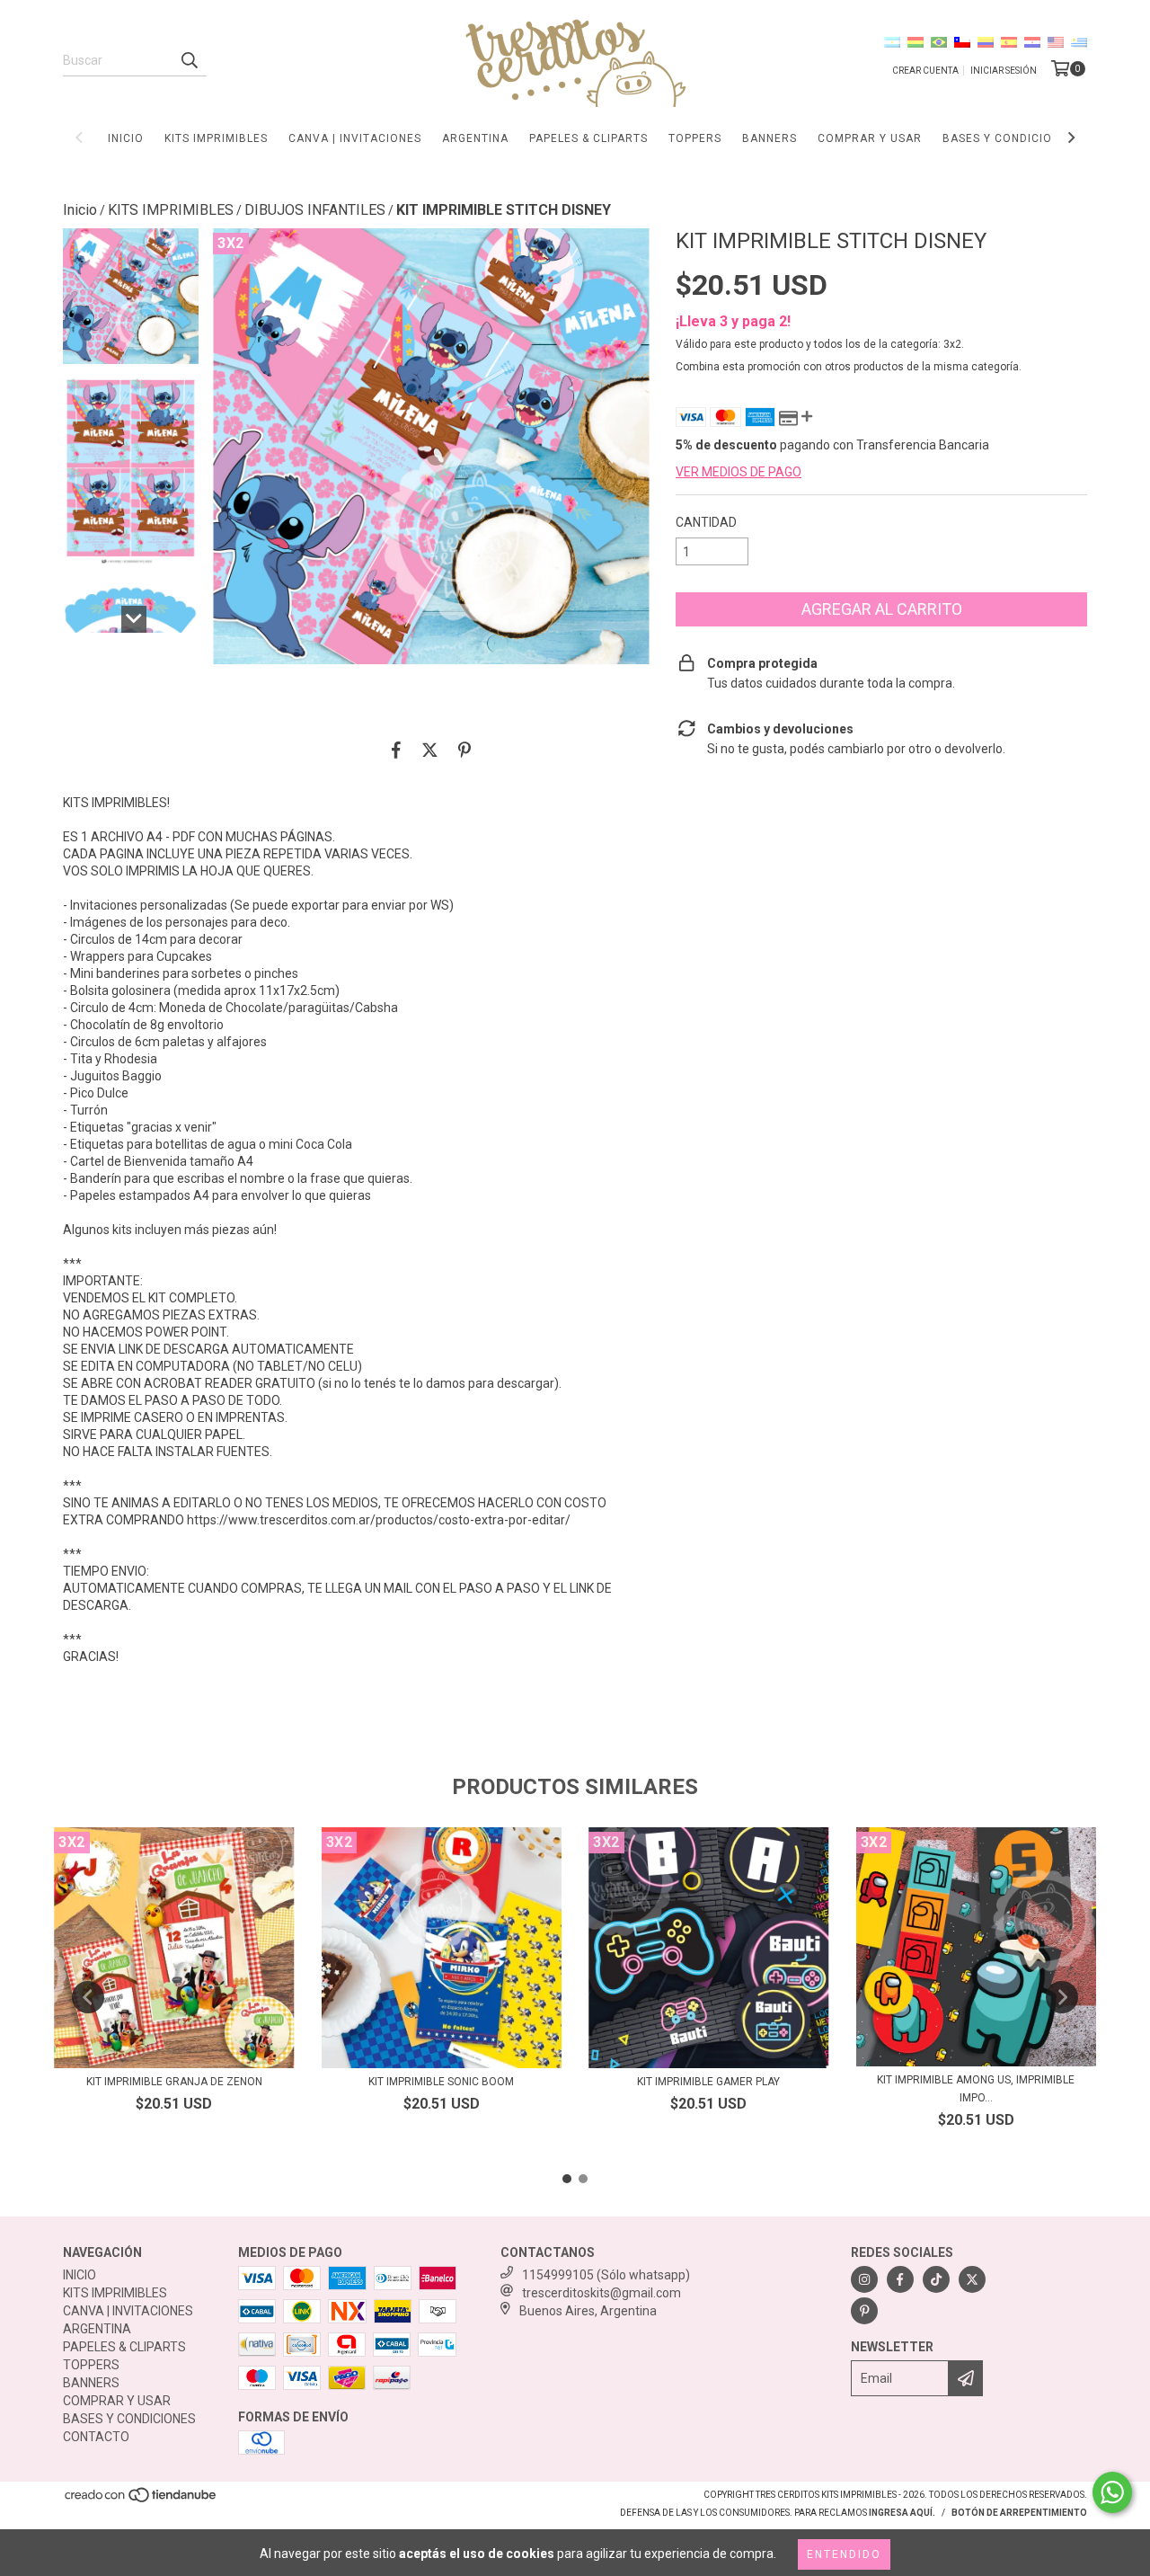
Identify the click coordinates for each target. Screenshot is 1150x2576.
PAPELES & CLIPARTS (588, 138)
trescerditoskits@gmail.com (602, 2293)
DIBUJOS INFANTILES (315, 210)
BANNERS (770, 138)
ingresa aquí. (902, 2513)
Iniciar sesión (1004, 71)
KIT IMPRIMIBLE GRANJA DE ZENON (174, 2082)
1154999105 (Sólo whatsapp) (606, 2275)
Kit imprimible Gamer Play (708, 2082)
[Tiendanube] (142, 2501)
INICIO (126, 138)
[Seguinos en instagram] (864, 2279)
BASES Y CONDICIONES (1008, 138)
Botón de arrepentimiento (1019, 2513)
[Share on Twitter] (430, 750)
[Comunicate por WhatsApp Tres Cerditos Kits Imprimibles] (1112, 2492)
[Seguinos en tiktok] (936, 2279)
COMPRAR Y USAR (870, 138)
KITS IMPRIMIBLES (216, 138)
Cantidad (706, 522)
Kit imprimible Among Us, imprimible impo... (976, 2089)
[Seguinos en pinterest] (864, 2311)
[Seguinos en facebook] (900, 2279)
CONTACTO (96, 2437)
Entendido (844, 2554)
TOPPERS (695, 138)
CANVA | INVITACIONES (355, 138)
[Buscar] (189, 60)
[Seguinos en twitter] (972, 2279)
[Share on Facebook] (396, 750)
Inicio (80, 210)
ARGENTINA (475, 138)
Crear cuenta (925, 71)
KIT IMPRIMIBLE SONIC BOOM (441, 2082)
